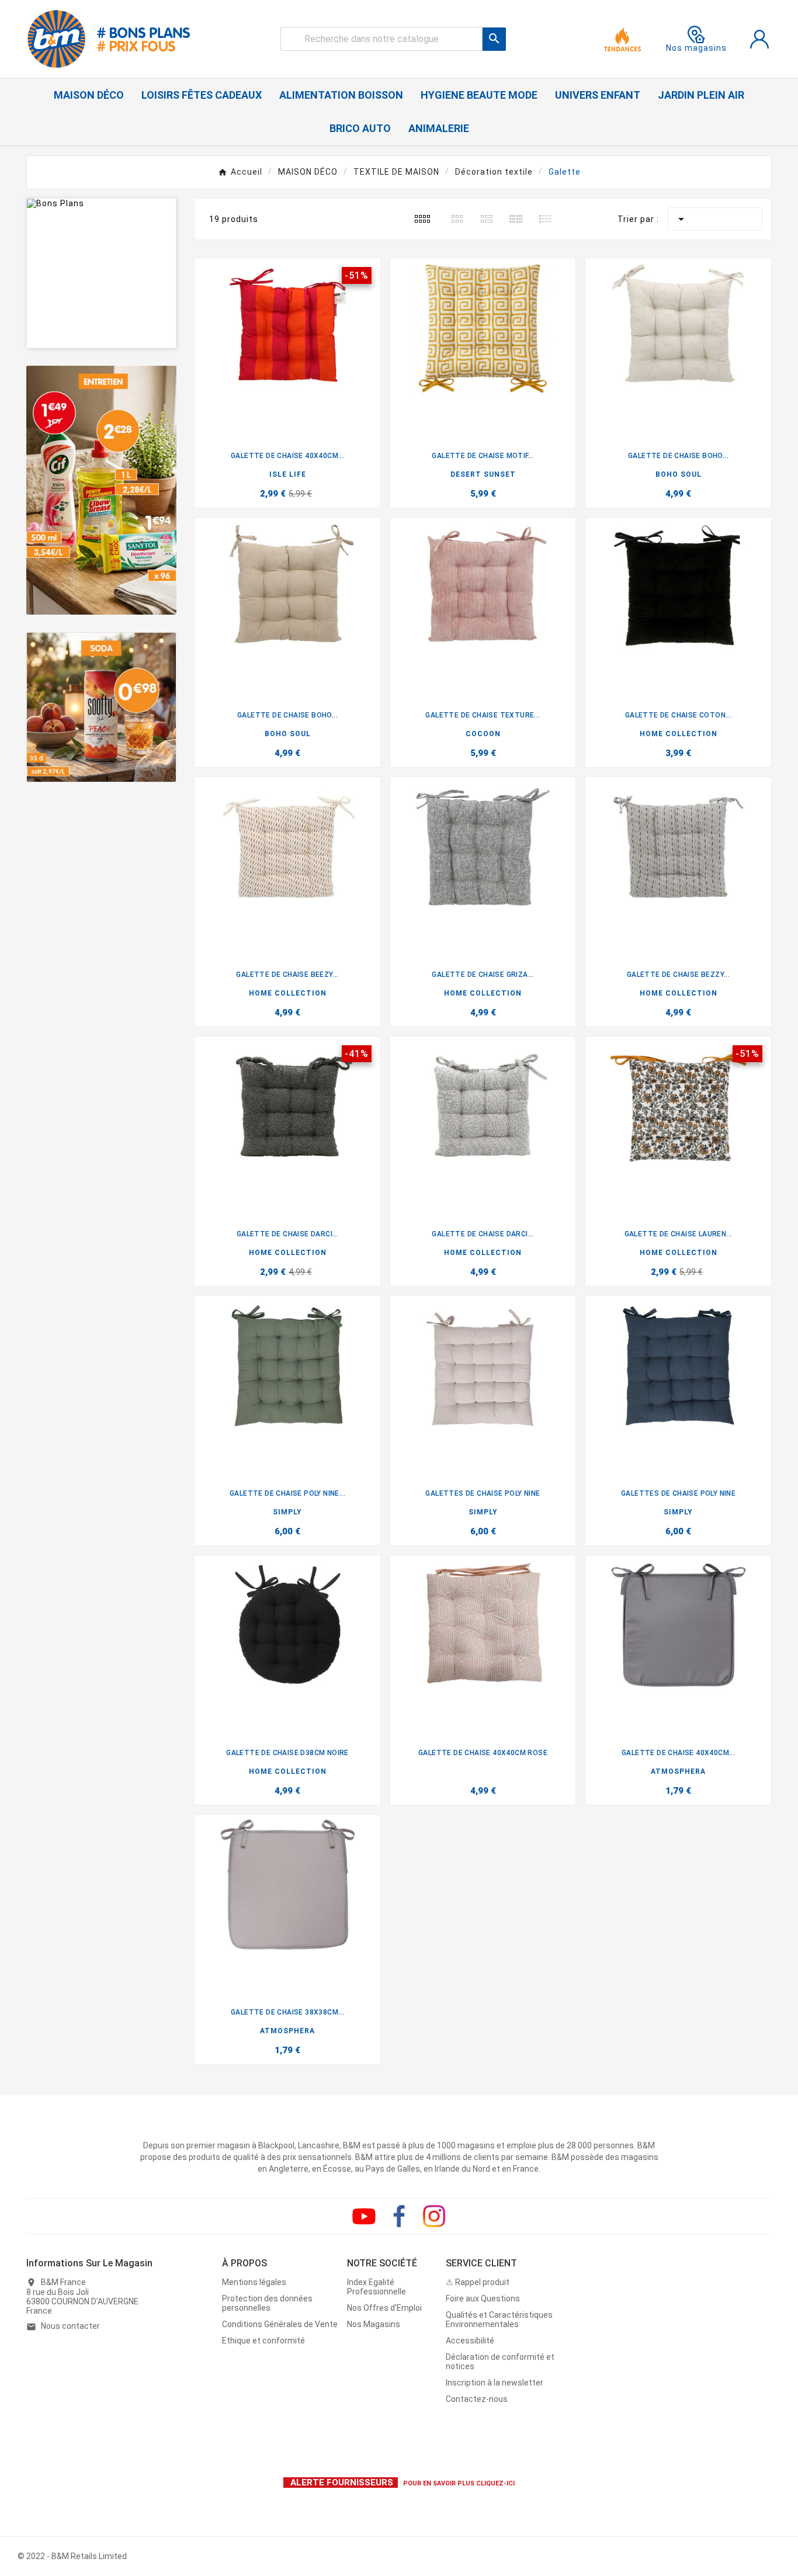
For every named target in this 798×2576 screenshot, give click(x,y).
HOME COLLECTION (679, 734)
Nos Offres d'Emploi (384, 2308)
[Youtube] (364, 2216)
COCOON (483, 734)
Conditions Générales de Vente (280, 2324)
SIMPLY (287, 1512)
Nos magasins (696, 48)
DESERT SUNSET (483, 474)
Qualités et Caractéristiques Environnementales (499, 2320)
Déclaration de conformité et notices (500, 2362)
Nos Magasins (374, 2324)
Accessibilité (470, 2341)
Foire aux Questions (483, 2298)
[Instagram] (434, 2216)
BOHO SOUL (679, 474)
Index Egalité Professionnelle (377, 2287)
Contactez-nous (477, 2399)
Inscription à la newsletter (495, 2383)
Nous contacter (70, 2326)
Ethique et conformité (263, 2341)
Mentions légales (254, 2282)
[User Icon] (759, 39)
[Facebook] (399, 2216)
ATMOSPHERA (678, 1771)
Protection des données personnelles (267, 2303)
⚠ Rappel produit (478, 2282)
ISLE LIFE (288, 474)
